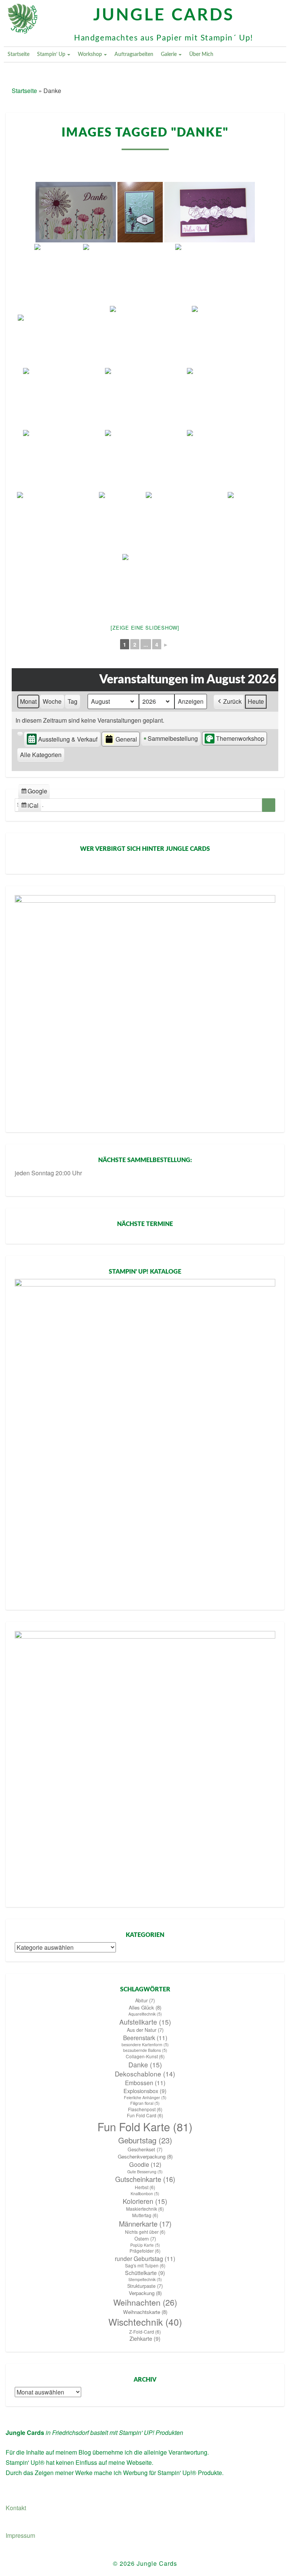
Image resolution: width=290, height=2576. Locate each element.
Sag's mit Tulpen (145, 2266)
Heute (256, 701)
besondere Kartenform (145, 2045)
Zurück (232, 701)
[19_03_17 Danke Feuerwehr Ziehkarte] (145, 398)
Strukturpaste (145, 2286)
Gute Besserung (145, 2172)
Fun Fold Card (145, 2115)
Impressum (20, 2535)
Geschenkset (145, 2149)
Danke (145, 2065)
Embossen (145, 2083)
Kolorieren (145, 2201)
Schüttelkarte (145, 2273)
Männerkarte (145, 2224)
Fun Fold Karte (145, 2127)
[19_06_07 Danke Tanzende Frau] (122, 522)
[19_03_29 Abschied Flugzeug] (63, 460)
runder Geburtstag (145, 2258)
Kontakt (16, 2508)
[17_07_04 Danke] (76, 212)
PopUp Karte (145, 2245)
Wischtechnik (145, 2322)
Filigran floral (145, 2103)
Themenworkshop (240, 738)
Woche (52, 701)
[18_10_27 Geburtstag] (128, 274)
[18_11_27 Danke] (215, 274)
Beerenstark (145, 2038)
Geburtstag (145, 2140)
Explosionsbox (145, 2091)
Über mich (201, 54)
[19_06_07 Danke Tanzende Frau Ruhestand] (186, 522)
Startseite (19, 54)
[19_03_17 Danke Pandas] (150, 336)
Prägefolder (145, 2251)
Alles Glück (145, 2007)
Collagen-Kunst (145, 2056)
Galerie (169, 54)
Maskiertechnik (145, 2209)
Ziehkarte (145, 2339)
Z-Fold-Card (145, 2332)
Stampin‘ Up (52, 54)
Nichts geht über (145, 2232)
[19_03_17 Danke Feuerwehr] (63, 398)
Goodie (145, 2164)
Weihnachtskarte (145, 2312)
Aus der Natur (145, 2030)
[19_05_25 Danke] (57, 522)
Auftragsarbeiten (134, 54)
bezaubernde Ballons (145, 2050)
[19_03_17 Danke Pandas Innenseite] (232, 336)
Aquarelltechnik (145, 2014)
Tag (72, 701)
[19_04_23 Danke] (145, 460)
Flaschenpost (145, 2109)
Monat (28, 701)
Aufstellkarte (145, 2022)
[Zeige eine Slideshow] (145, 628)
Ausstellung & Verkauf (68, 739)
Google (34, 792)
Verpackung (145, 2293)
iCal (31, 807)
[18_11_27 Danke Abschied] (63, 336)
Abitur (145, 2000)
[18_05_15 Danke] (140, 212)
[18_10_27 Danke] (58, 274)
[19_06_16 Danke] (250, 522)
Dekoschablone (145, 2074)
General (126, 739)
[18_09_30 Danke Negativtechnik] (210, 212)
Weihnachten (145, 2302)
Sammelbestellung (173, 738)
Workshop (90, 54)
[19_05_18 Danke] (227, 460)
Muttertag (145, 2215)
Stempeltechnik (145, 2279)
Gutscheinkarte (145, 2179)
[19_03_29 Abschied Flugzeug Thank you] (227, 398)
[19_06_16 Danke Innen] (145, 584)
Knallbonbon (145, 2193)
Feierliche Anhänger (145, 2097)
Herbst (145, 2187)
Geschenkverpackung (145, 2156)
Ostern (145, 2239)
